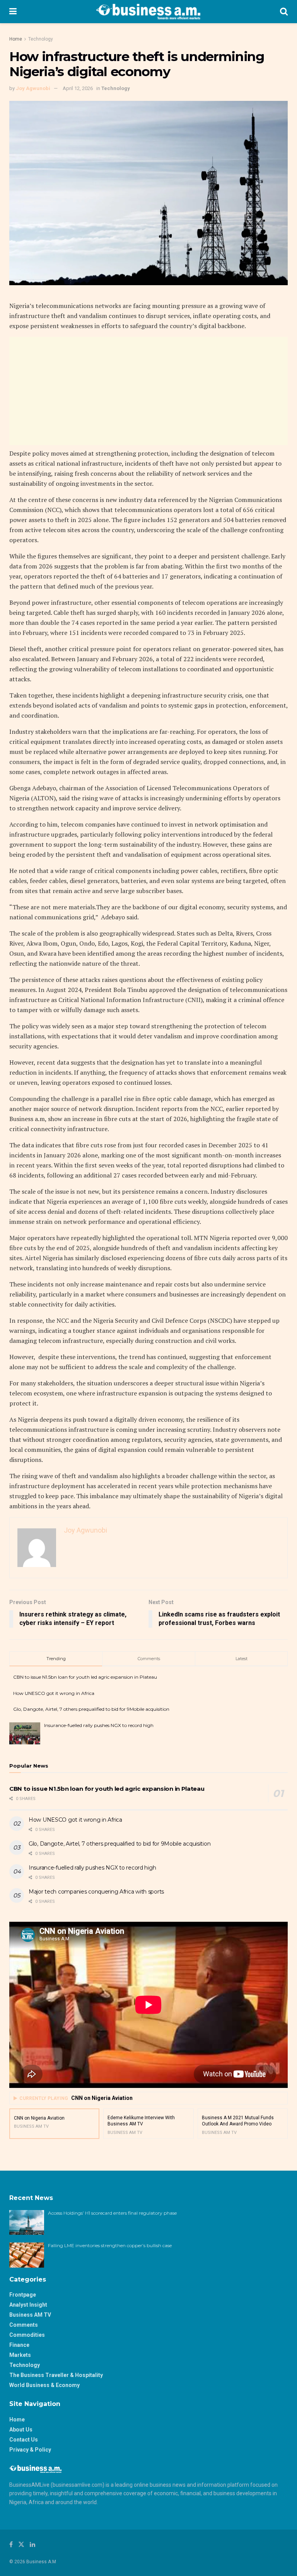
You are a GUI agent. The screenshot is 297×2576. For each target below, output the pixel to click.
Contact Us (24, 2440)
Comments (24, 2325)
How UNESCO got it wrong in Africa (54, 1693)
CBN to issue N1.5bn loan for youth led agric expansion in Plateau (85, 1677)
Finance (19, 2345)
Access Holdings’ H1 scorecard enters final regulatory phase (112, 2213)
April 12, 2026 (78, 88)
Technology (41, 39)
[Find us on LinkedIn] (32, 2545)
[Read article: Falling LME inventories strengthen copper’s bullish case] (27, 2255)
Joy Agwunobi (33, 88)
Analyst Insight (28, 2305)
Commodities (27, 2335)
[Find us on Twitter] (21, 2545)
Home (16, 39)
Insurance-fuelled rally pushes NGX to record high (99, 1725)
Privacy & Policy (30, 2450)
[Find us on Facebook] (11, 2545)
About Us (21, 2430)
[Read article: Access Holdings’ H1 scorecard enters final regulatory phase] (27, 2222)
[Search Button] (284, 12)
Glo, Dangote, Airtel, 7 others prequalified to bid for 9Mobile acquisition (91, 1709)
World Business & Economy (44, 2385)
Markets (20, 2355)
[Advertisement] (148, 391)
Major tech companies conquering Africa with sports (96, 1892)
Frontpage (23, 2295)
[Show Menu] (13, 12)
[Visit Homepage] (148, 12)
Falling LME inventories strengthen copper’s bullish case (110, 2245)
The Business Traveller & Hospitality (56, 2375)
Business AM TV (30, 2315)
